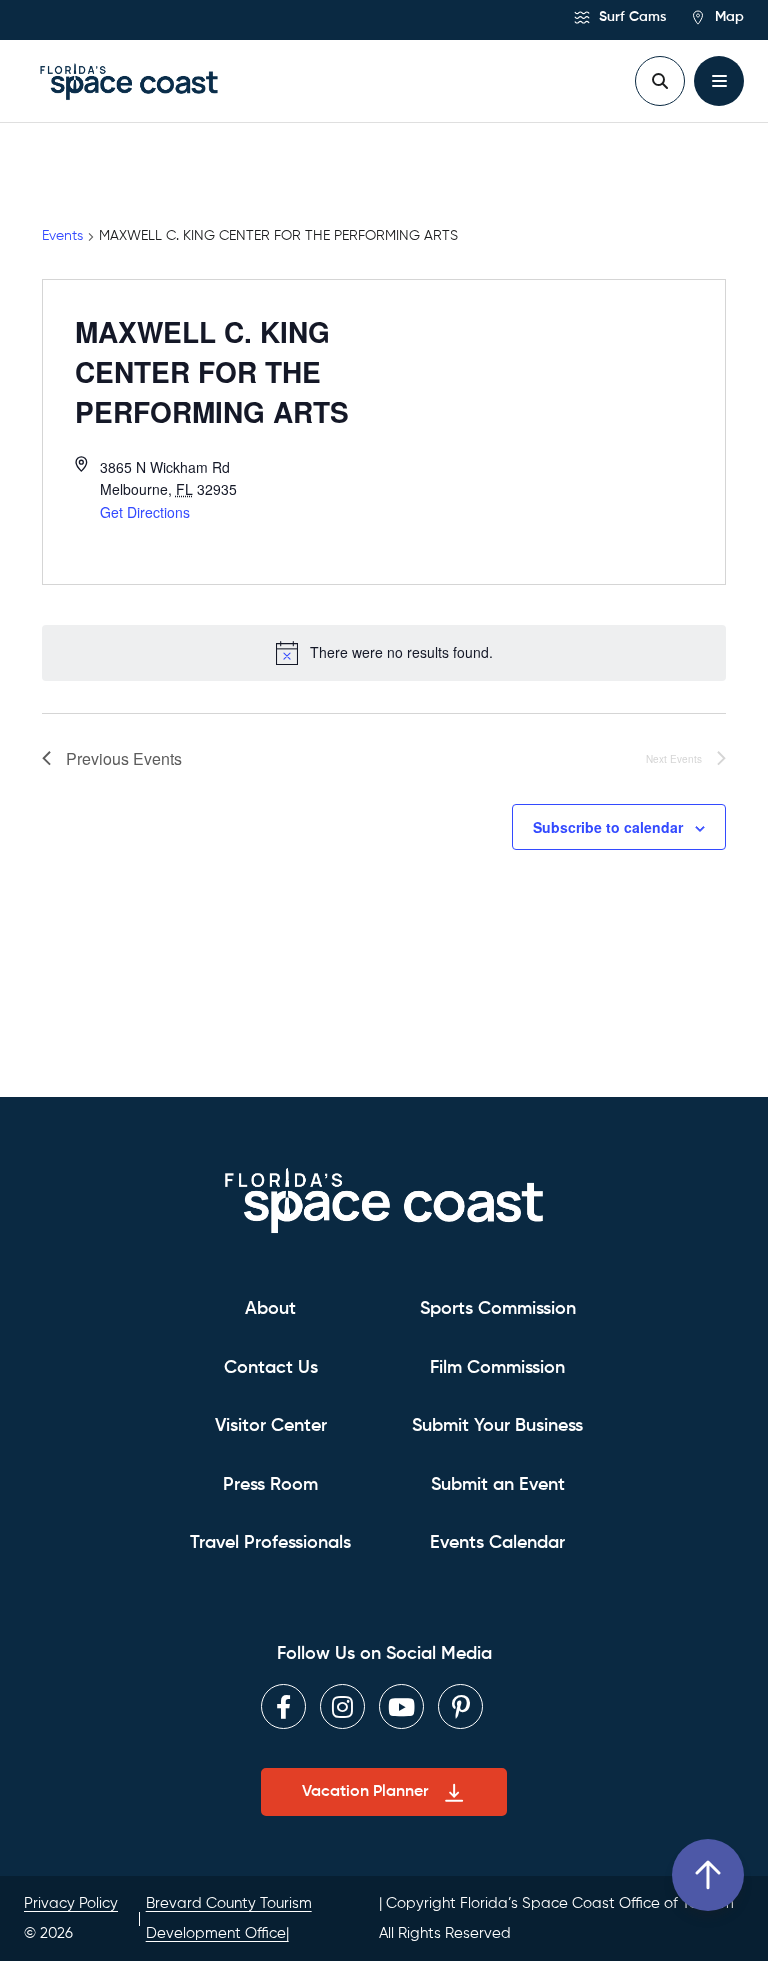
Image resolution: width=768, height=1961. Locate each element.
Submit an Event (498, 1485)
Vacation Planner (365, 1792)
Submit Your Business (497, 1426)
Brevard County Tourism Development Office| (229, 1918)
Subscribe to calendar (608, 827)
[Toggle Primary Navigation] (719, 81)
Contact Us (271, 1368)
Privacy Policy (71, 1903)
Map (727, 17)
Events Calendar (497, 1543)
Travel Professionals (270, 1543)
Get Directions (145, 512)
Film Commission (497, 1368)
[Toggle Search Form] (660, 81)
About (270, 1309)
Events (62, 236)
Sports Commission (498, 1309)
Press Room (270, 1485)
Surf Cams (630, 17)
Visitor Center (271, 1426)
